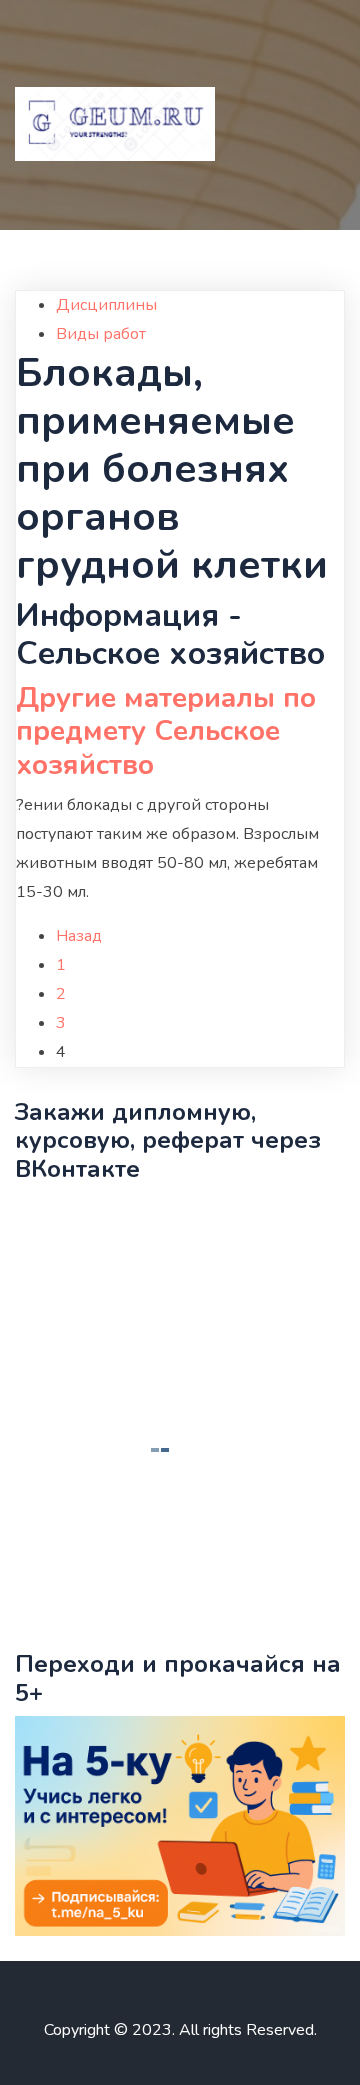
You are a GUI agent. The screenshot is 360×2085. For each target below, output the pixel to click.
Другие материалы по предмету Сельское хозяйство (166, 731)
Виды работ (101, 334)
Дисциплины (106, 305)
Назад (79, 936)
